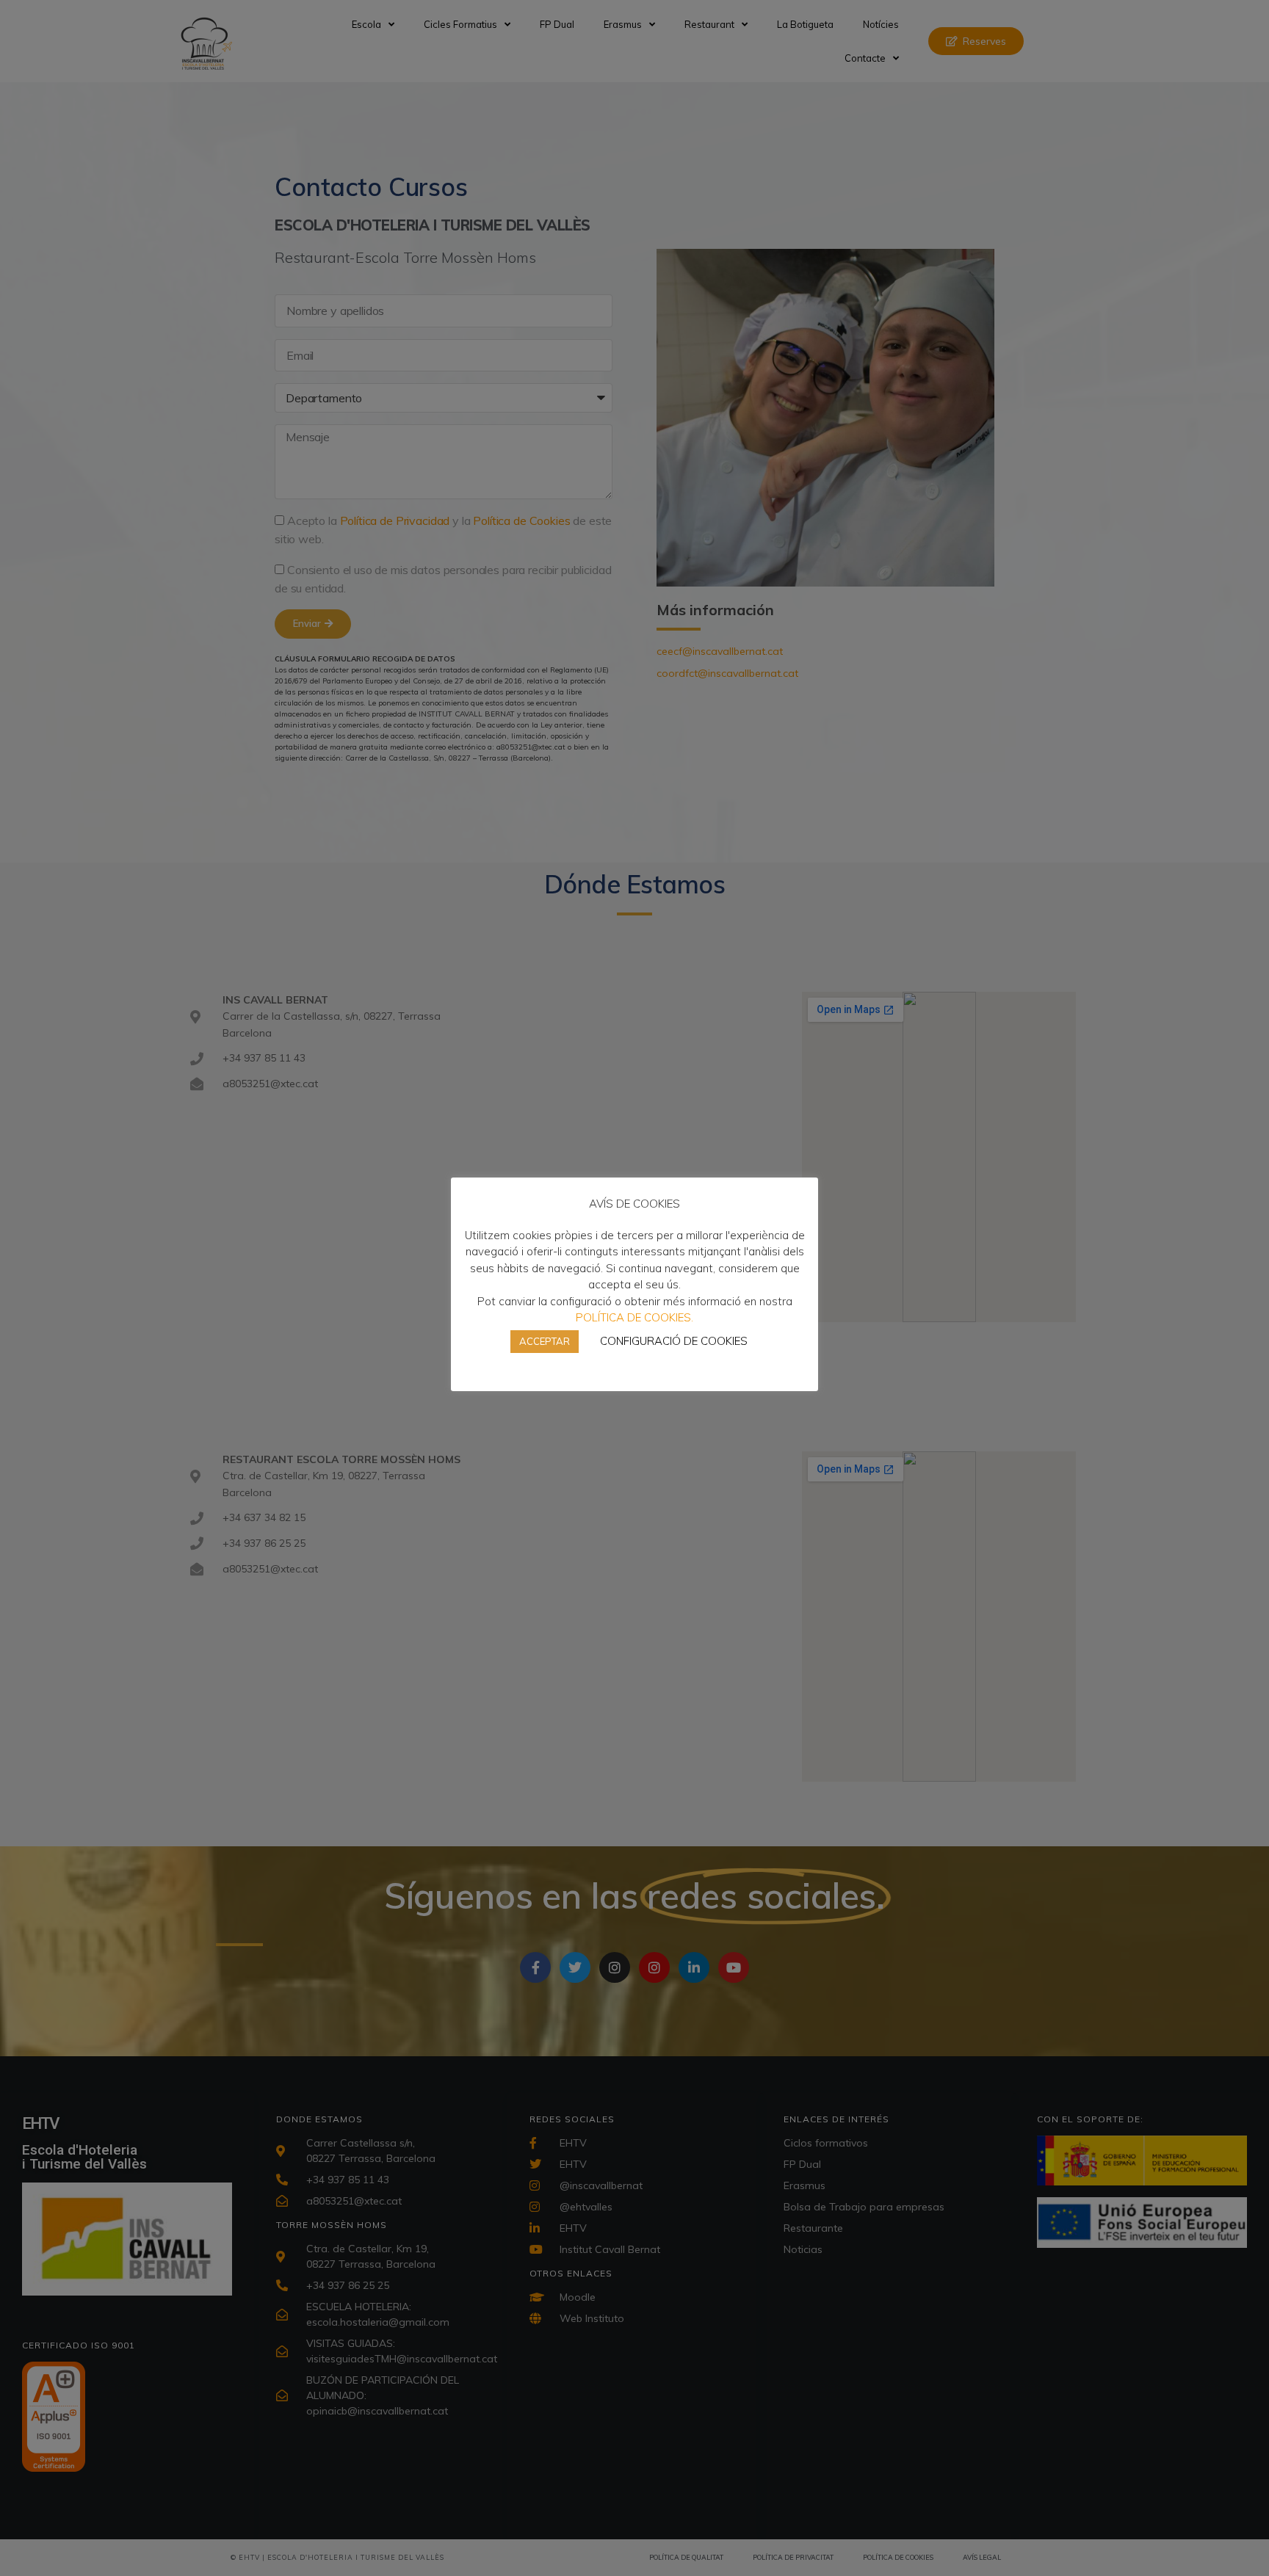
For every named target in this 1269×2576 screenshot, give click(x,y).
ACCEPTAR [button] (545, 1341)
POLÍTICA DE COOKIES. (634, 1317)
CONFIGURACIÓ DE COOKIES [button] (674, 1341)
